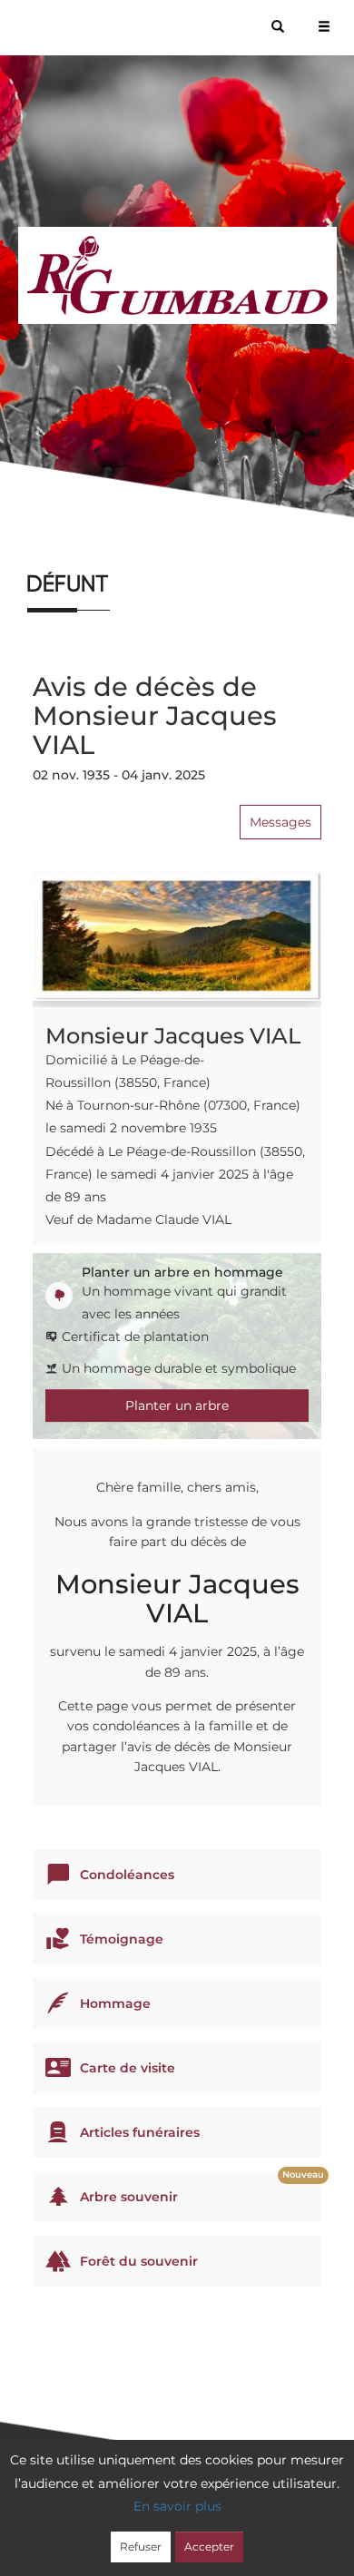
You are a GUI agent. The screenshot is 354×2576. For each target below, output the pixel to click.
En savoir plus (177, 2506)
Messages (280, 822)
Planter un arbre (177, 1406)
